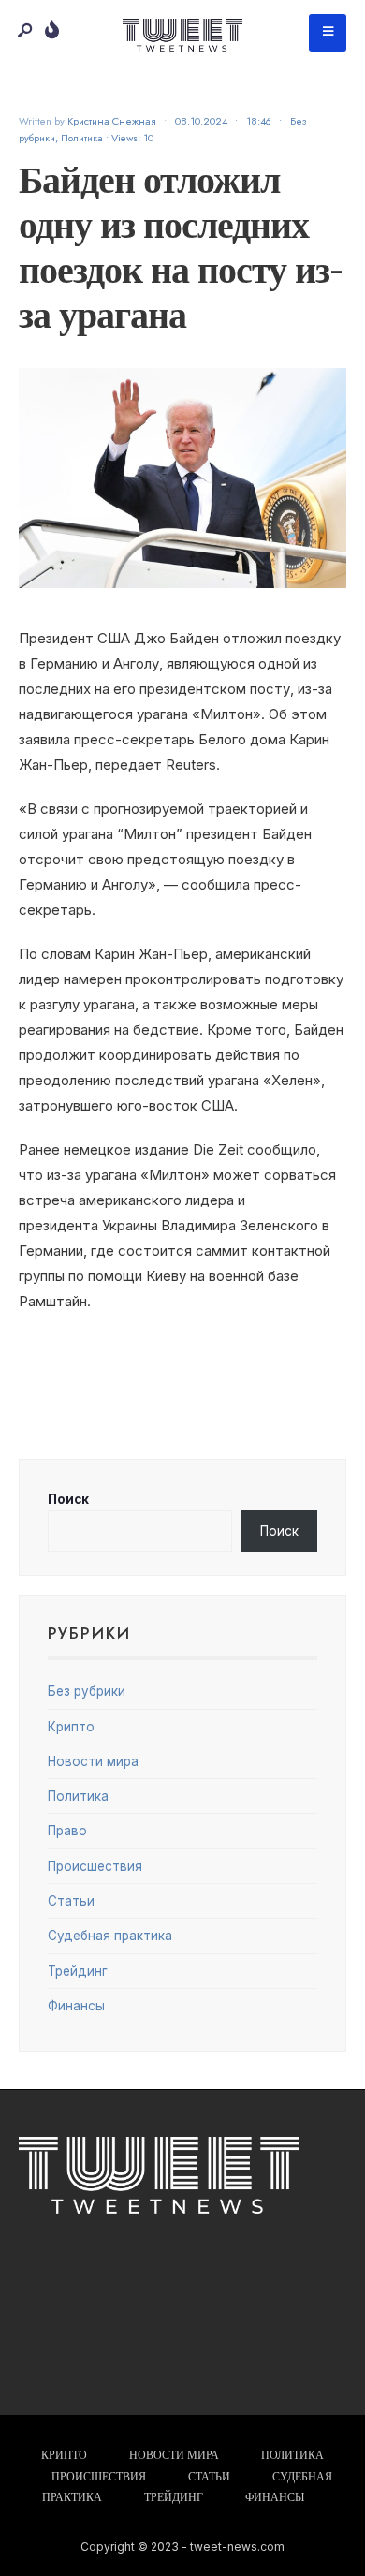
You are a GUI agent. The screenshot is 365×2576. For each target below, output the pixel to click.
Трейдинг (78, 1971)
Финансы (76, 2006)
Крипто (71, 1727)
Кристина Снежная (112, 121)
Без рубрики (87, 1691)
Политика (82, 138)
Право (67, 1831)
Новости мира (93, 1761)
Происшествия (95, 1866)
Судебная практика (110, 1936)
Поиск (68, 1499)
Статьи (71, 1901)
